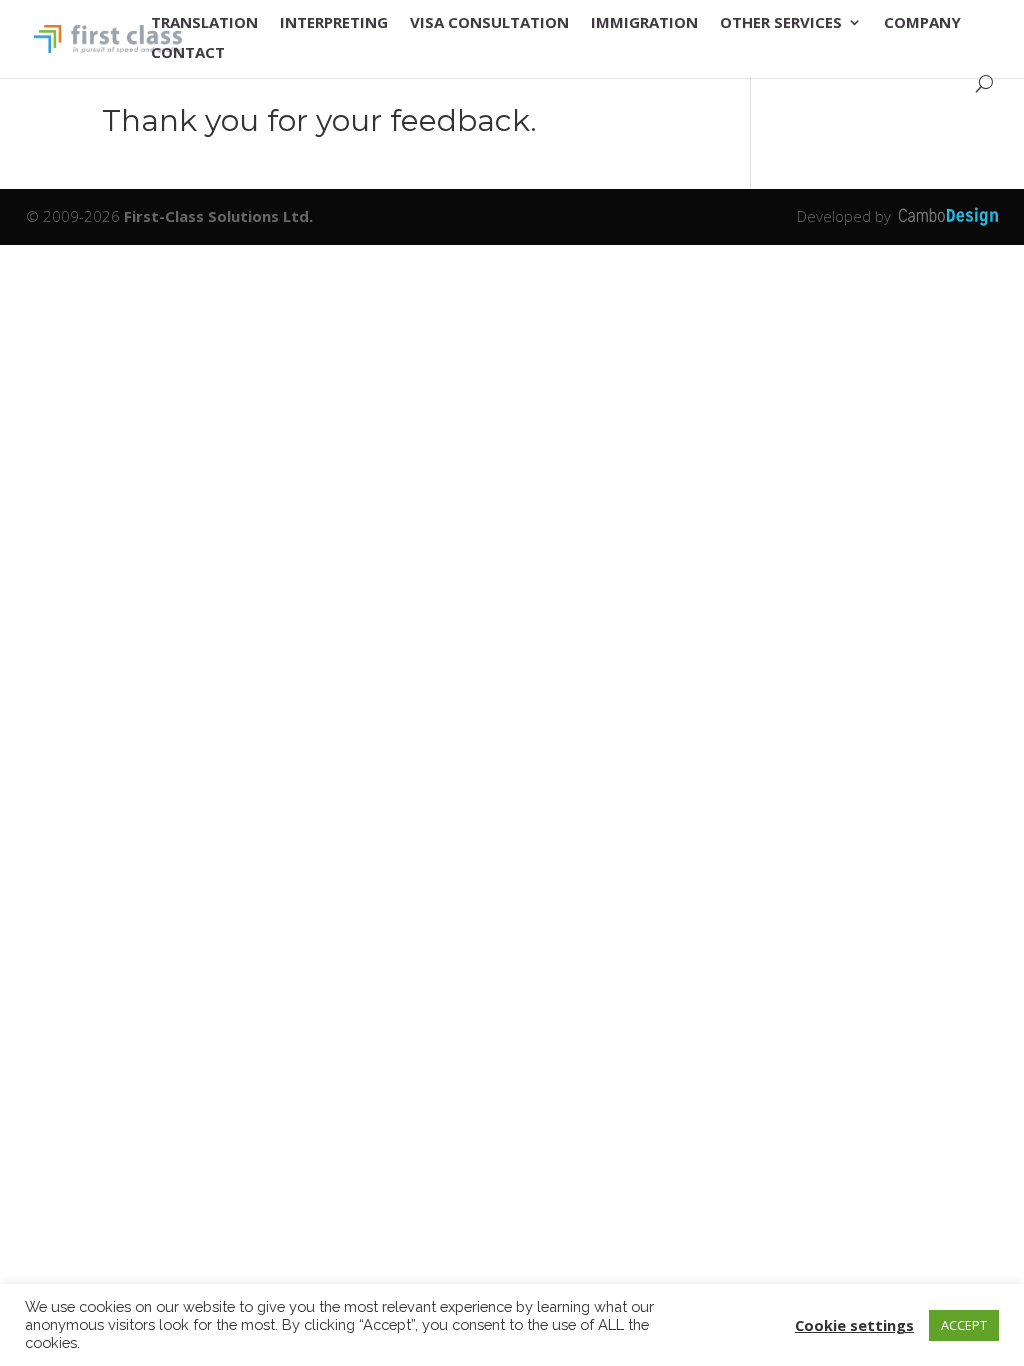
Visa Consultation (489, 23)
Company (922, 23)
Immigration (644, 23)
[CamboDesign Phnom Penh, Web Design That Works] (948, 216)
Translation (204, 23)
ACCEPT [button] (964, 1325)
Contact (188, 53)
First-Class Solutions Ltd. (218, 216)
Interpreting (334, 23)
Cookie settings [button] (854, 1325)
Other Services (781, 23)
